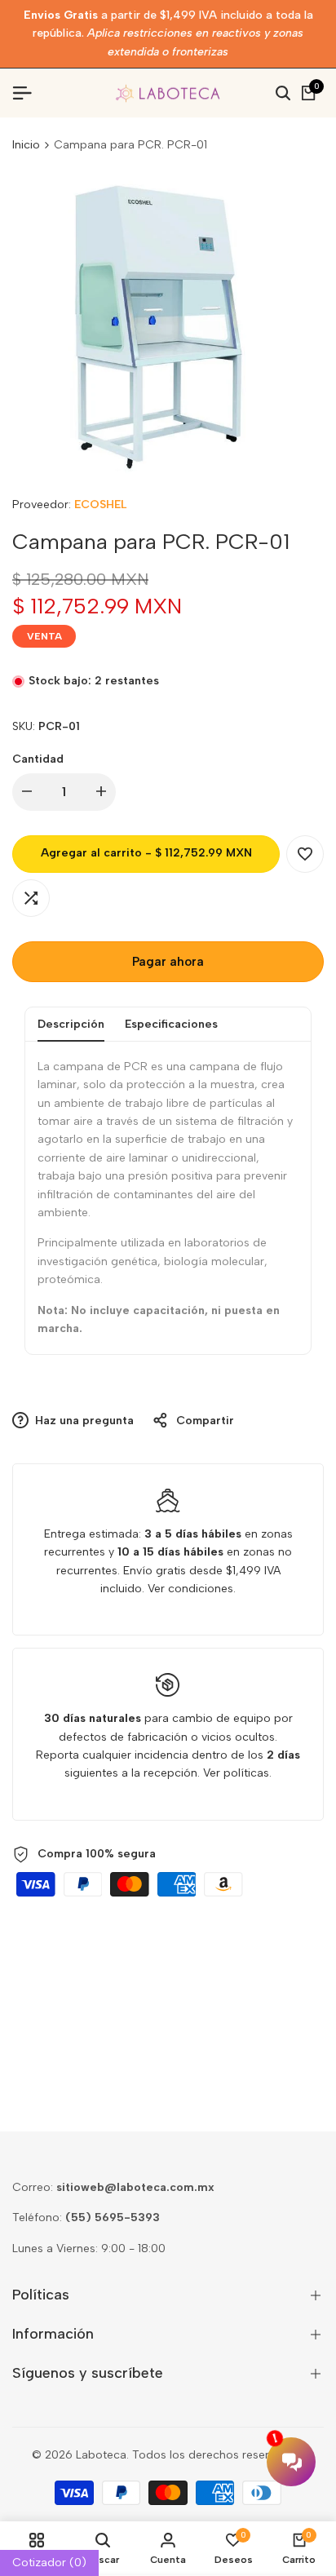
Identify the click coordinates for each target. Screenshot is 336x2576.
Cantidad (38, 759)
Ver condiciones (190, 1589)
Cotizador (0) (49, 2563)
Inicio (26, 145)
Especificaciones (171, 1024)
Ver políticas (236, 1773)
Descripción (71, 1024)
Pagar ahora (168, 962)
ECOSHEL (100, 505)
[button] (305, 854)
